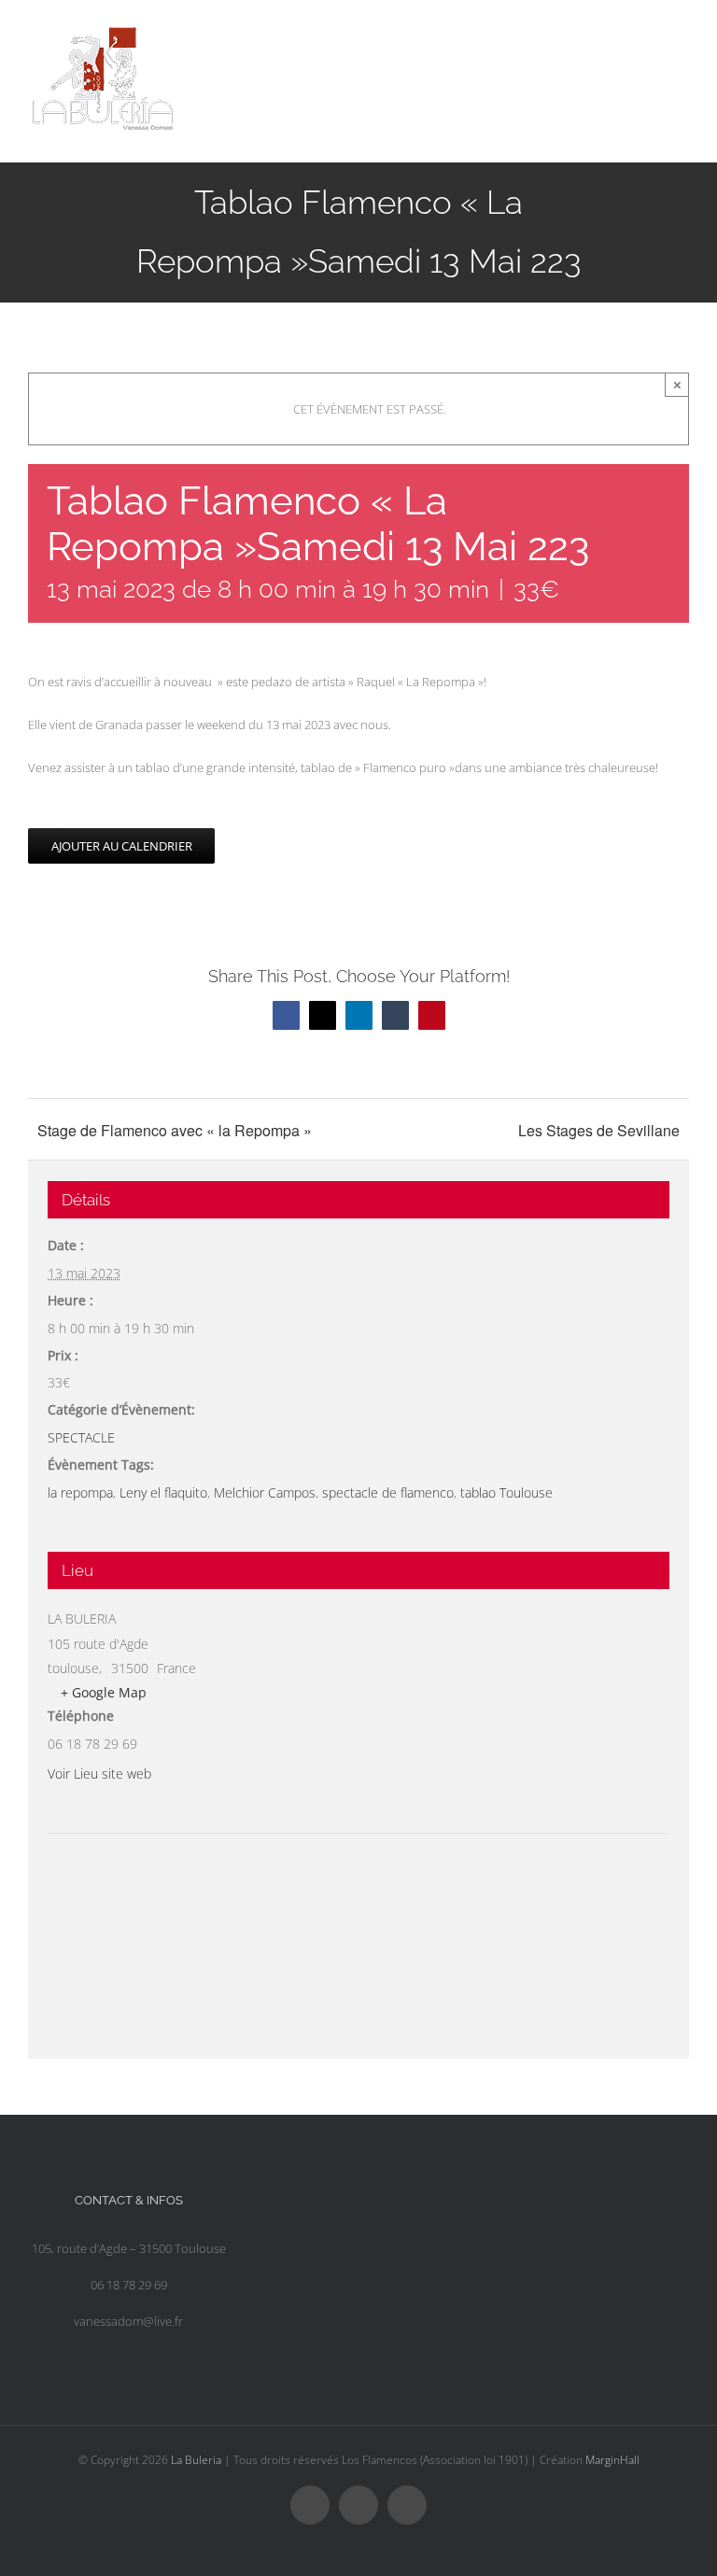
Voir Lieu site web (99, 1774)
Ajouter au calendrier (122, 846)
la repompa (80, 1492)
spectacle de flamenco (388, 1492)
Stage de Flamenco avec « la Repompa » (175, 1130)
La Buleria (196, 2460)
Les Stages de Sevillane (599, 1130)
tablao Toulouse (506, 1492)
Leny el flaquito (163, 1492)
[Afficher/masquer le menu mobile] (682, 33)
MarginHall (612, 2460)
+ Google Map (104, 1692)
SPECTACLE (81, 1437)
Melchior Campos (265, 1492)
